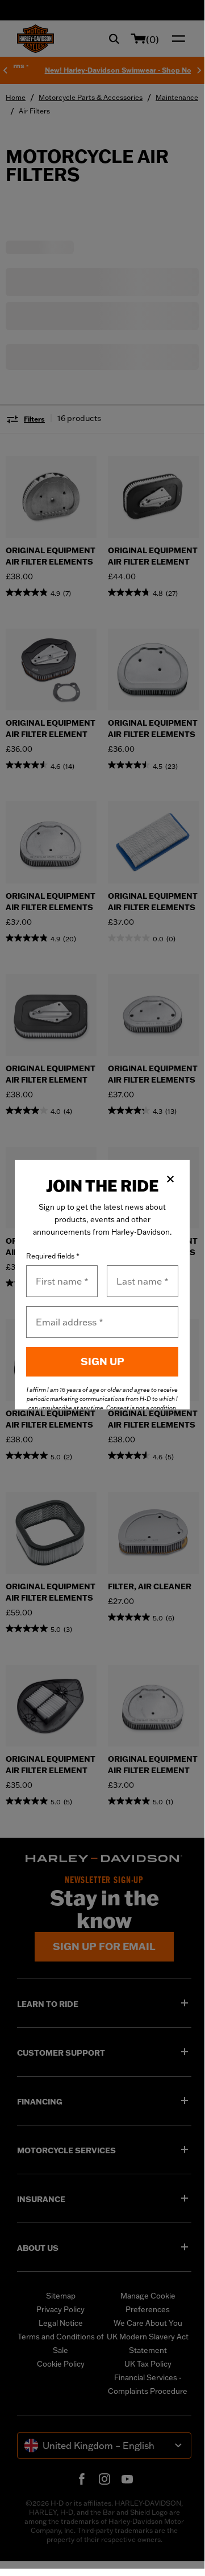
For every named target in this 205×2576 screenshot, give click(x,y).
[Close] (170, 1179)
